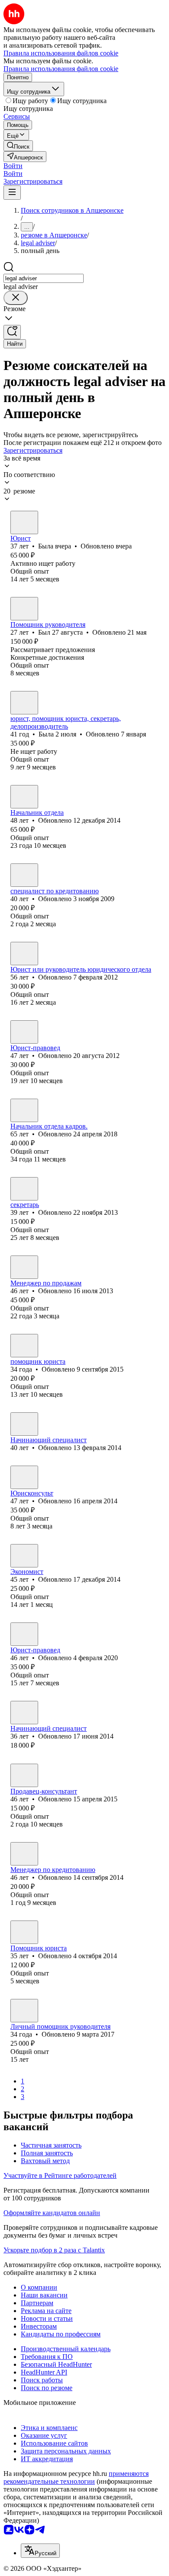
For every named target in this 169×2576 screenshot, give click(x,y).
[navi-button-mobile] (12, 193)
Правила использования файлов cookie (61, 69)
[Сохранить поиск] (12, 332)
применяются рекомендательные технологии (76, 2477)
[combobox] (44, 278)
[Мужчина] (24, 609)
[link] (18, 146)
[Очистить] (16, 298)
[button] (13, 166)
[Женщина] (24, 522)
